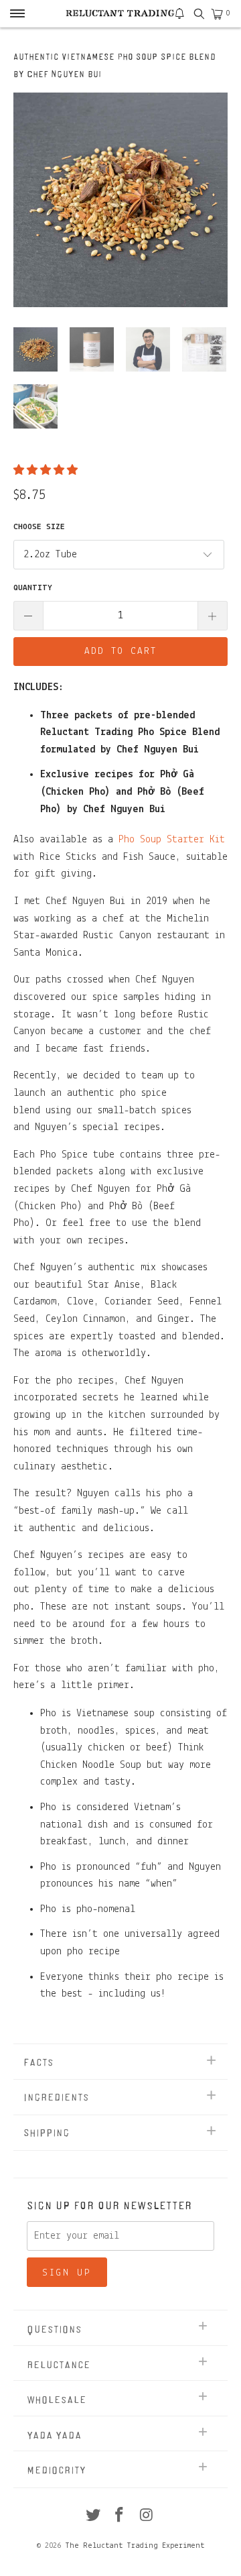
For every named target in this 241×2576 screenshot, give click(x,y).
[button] (46, 471)
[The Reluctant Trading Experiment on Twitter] (93, 2517)
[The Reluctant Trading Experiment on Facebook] (120, 2517)
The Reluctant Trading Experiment (135, 2546)
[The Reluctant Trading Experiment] (120, 13)
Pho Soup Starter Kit (172, 840)
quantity (33, 588)
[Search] (198, 14)
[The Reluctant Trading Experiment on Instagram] (147, 2517)
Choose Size (39, 527)
